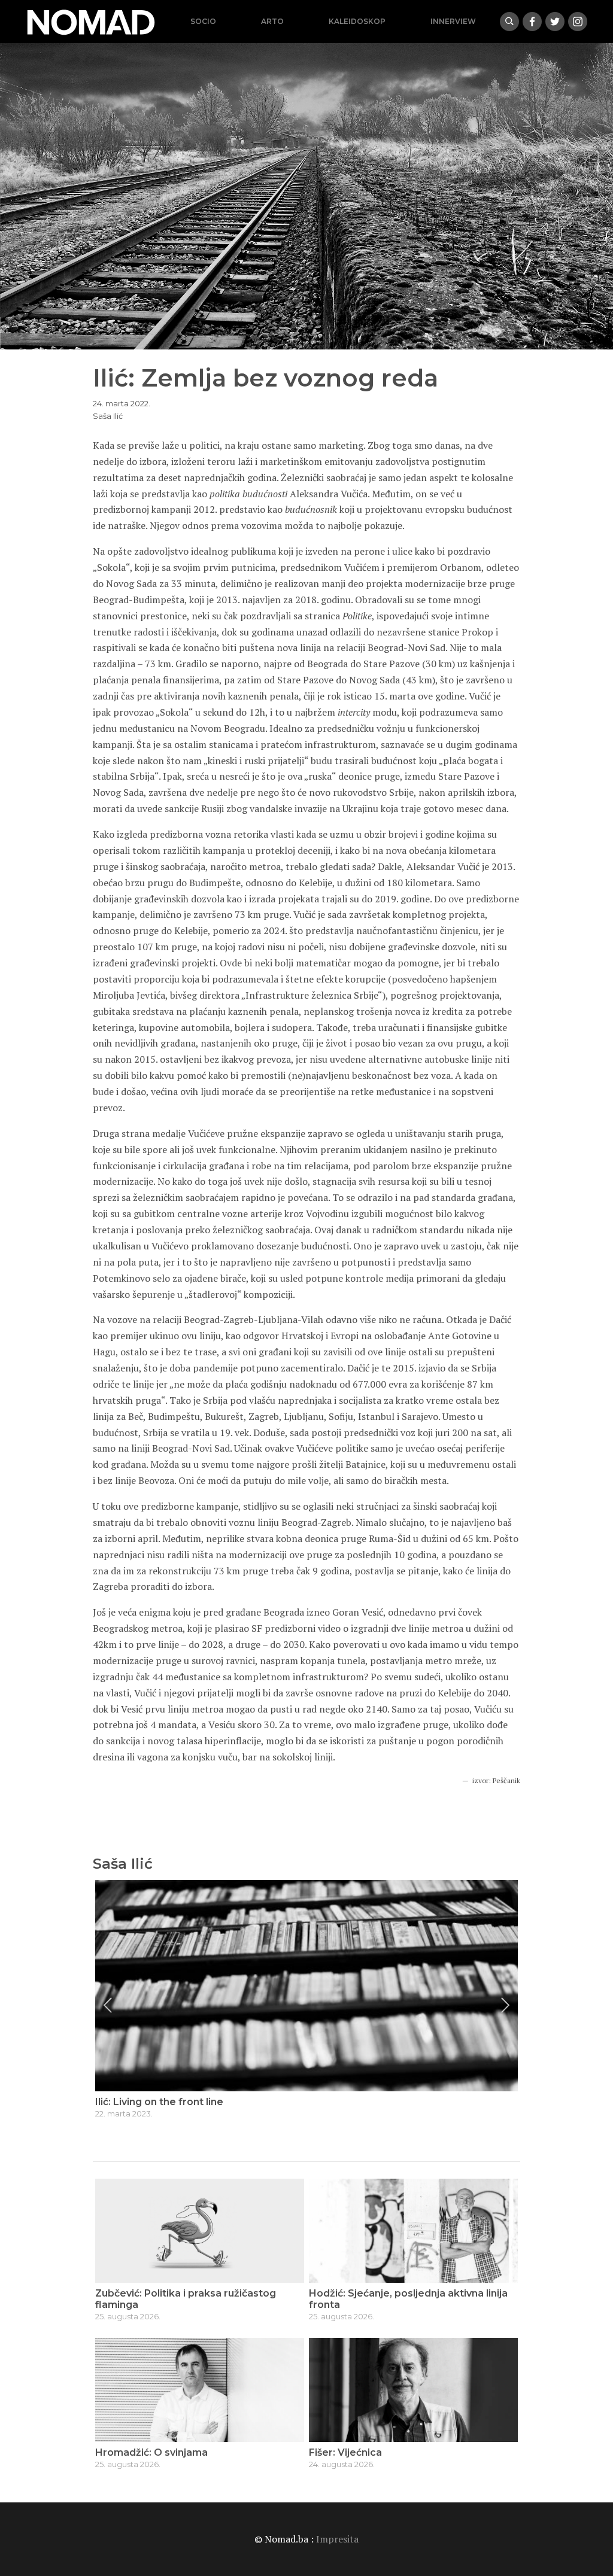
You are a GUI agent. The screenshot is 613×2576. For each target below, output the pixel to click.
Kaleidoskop (357, 21)
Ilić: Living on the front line (159, 2102)
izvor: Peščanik (496, 1780)
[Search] (509, 22)
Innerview (453, 21)
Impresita (337, 2539)
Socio (203, 21)
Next (505, 2005)
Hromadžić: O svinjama (151, 2452)
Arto (272, 21)
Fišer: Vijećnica (345, 2452)
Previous (108, 2005)
